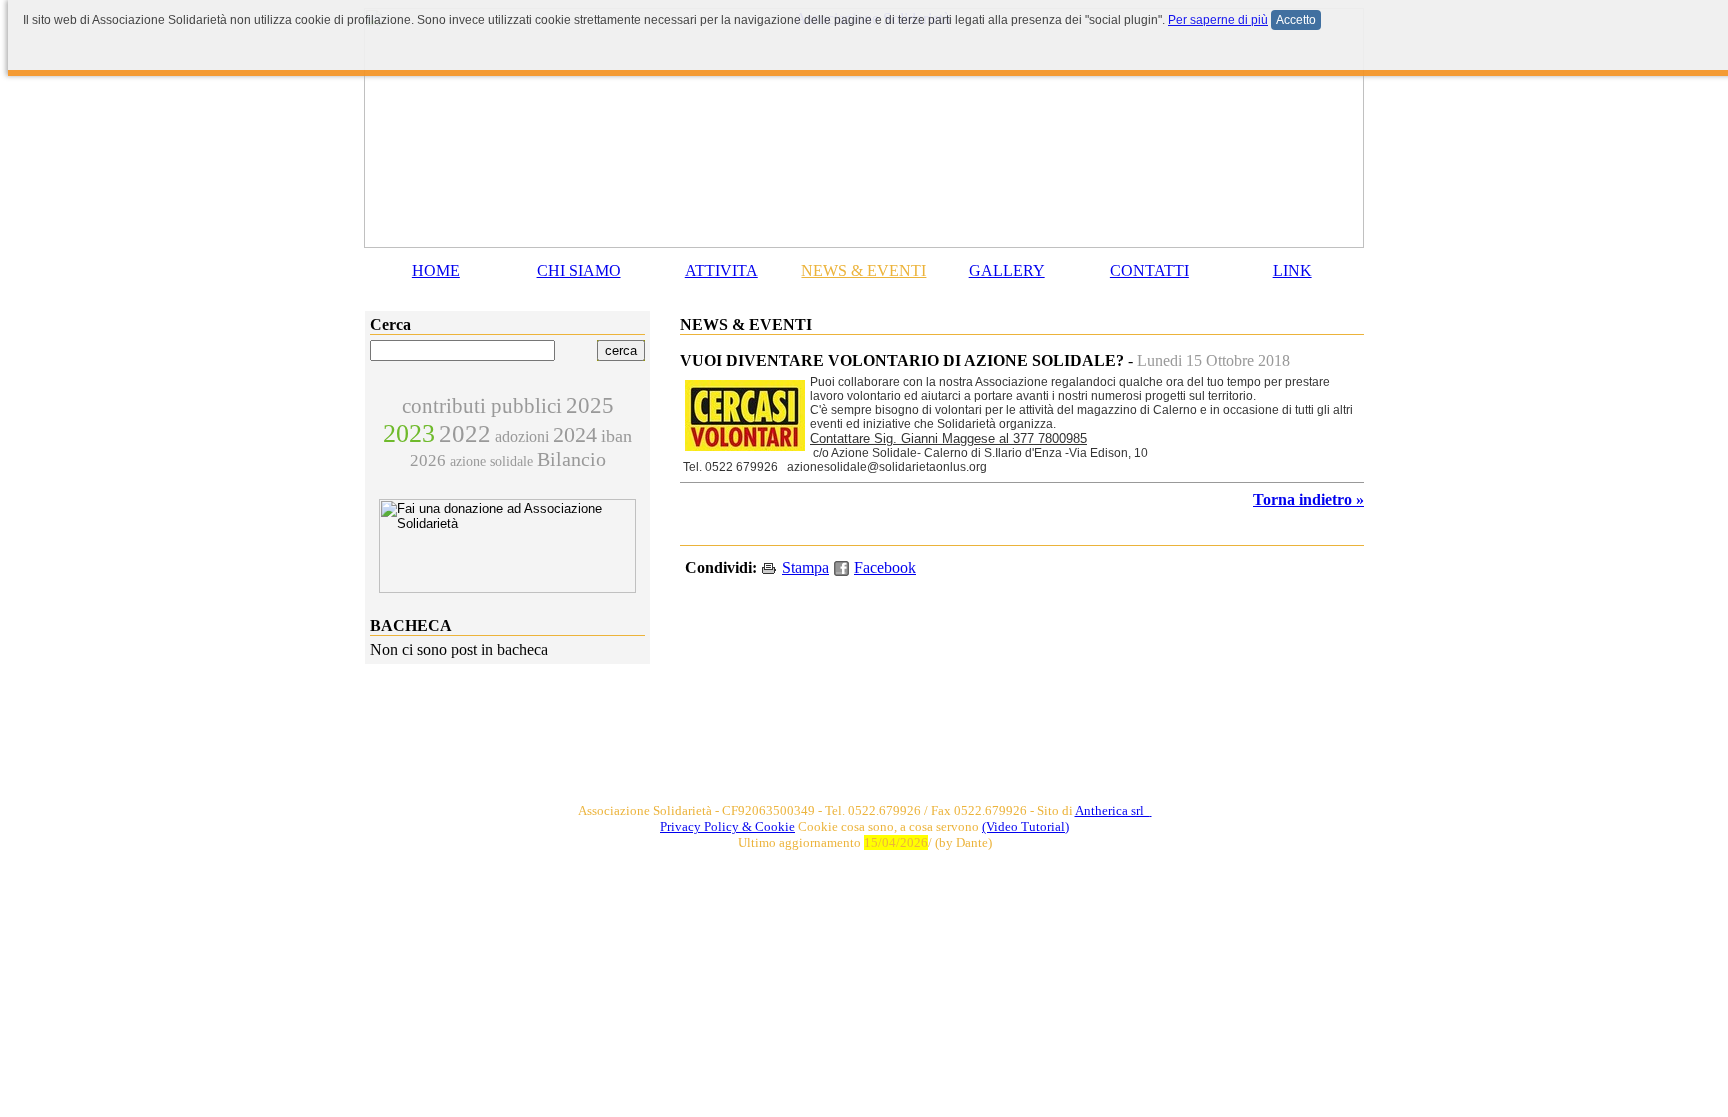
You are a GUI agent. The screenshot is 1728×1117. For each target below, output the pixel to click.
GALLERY (1007, 270)
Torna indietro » (1308, 499)
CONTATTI (1149, 270)
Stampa (805, 567)
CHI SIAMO (579, 270)
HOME (436, 270)
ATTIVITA (721, 270)
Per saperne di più (1218, 20)
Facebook (885, 567)
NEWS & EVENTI (863, 270)
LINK (1292, 270)
